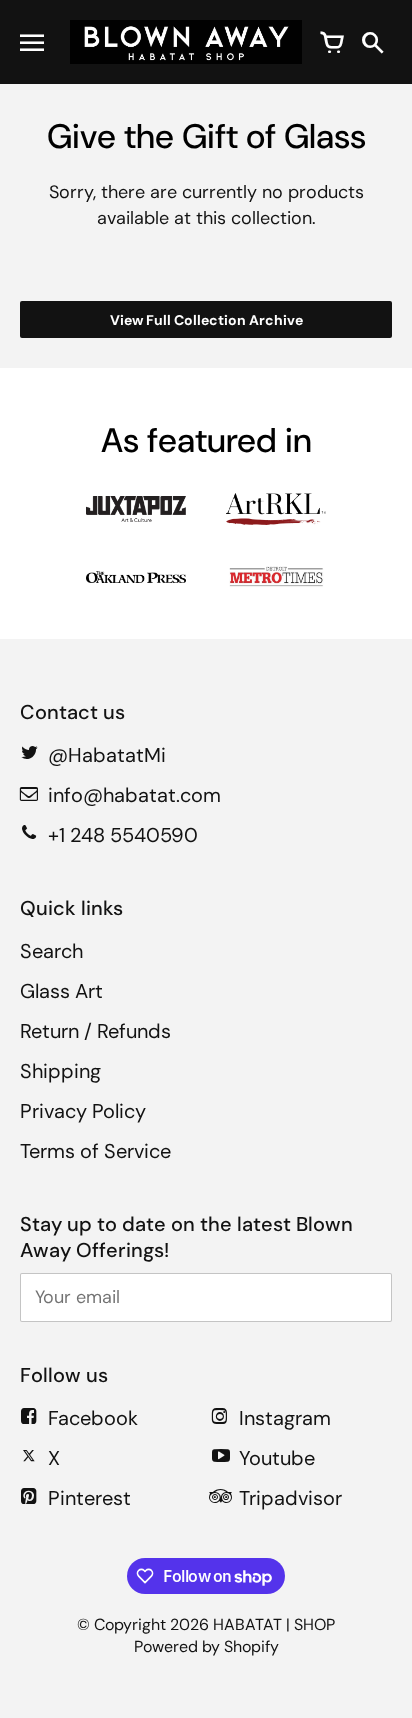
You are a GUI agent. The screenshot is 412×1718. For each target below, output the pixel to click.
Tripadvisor (290, 1498)
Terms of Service (95, 1151)
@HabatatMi (107, 755)
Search (51, 951)
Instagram (285, 1418)
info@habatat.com (134, 795)
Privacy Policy (83, 1111)
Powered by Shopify (206, 1646)
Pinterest (89, 1498)
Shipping (60, 1071)
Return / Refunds (95, 1031)
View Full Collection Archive (206, 320)
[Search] (372, 42)
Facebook (93, 1418)
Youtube (277, 1458)
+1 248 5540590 (123, 835)
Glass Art (61, 991)
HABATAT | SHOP (274, 1624)
